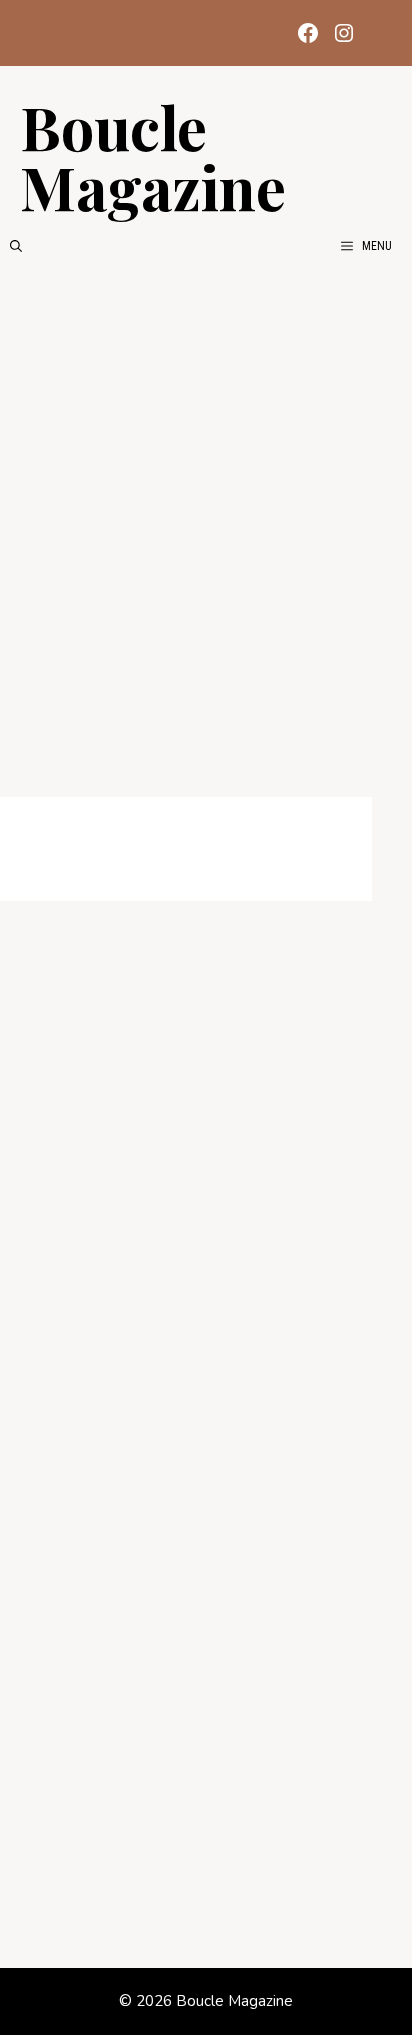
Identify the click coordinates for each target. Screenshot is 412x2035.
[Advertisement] (206, 538)
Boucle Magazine (153, 156)
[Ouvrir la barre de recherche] (16, 246)
